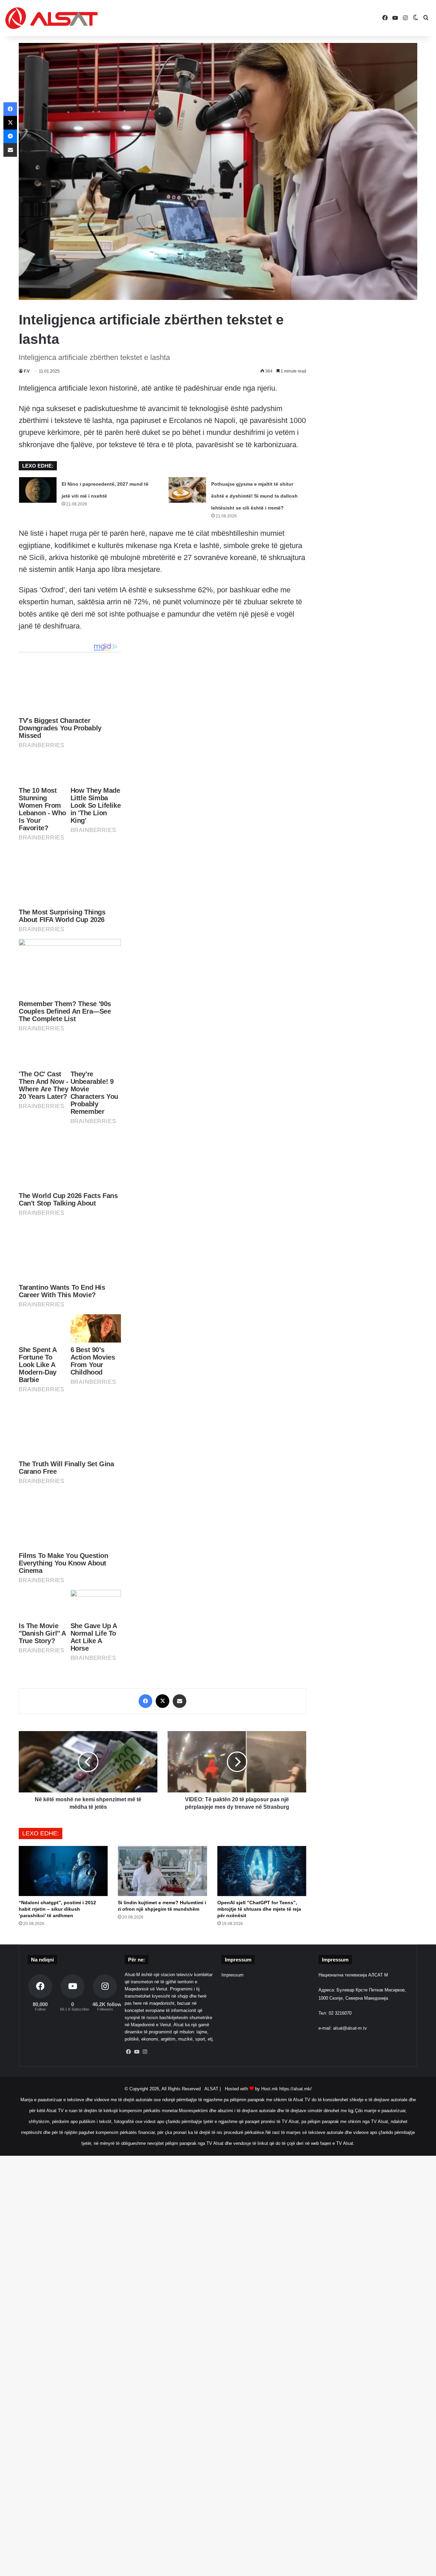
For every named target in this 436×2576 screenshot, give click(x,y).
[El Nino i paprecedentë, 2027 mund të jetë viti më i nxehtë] (38, 490)
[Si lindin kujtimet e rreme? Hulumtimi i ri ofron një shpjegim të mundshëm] (162, 1871)
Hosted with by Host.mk (251, 2089)
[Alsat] (51, 18)
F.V (27, 371)
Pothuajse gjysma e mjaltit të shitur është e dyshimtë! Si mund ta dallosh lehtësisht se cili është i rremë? (254, 496)
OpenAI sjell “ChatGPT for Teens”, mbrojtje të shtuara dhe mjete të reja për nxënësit (259, 1909)
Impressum (232, 1975)
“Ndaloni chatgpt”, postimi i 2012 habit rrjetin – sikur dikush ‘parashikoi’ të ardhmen (57, 1909)
